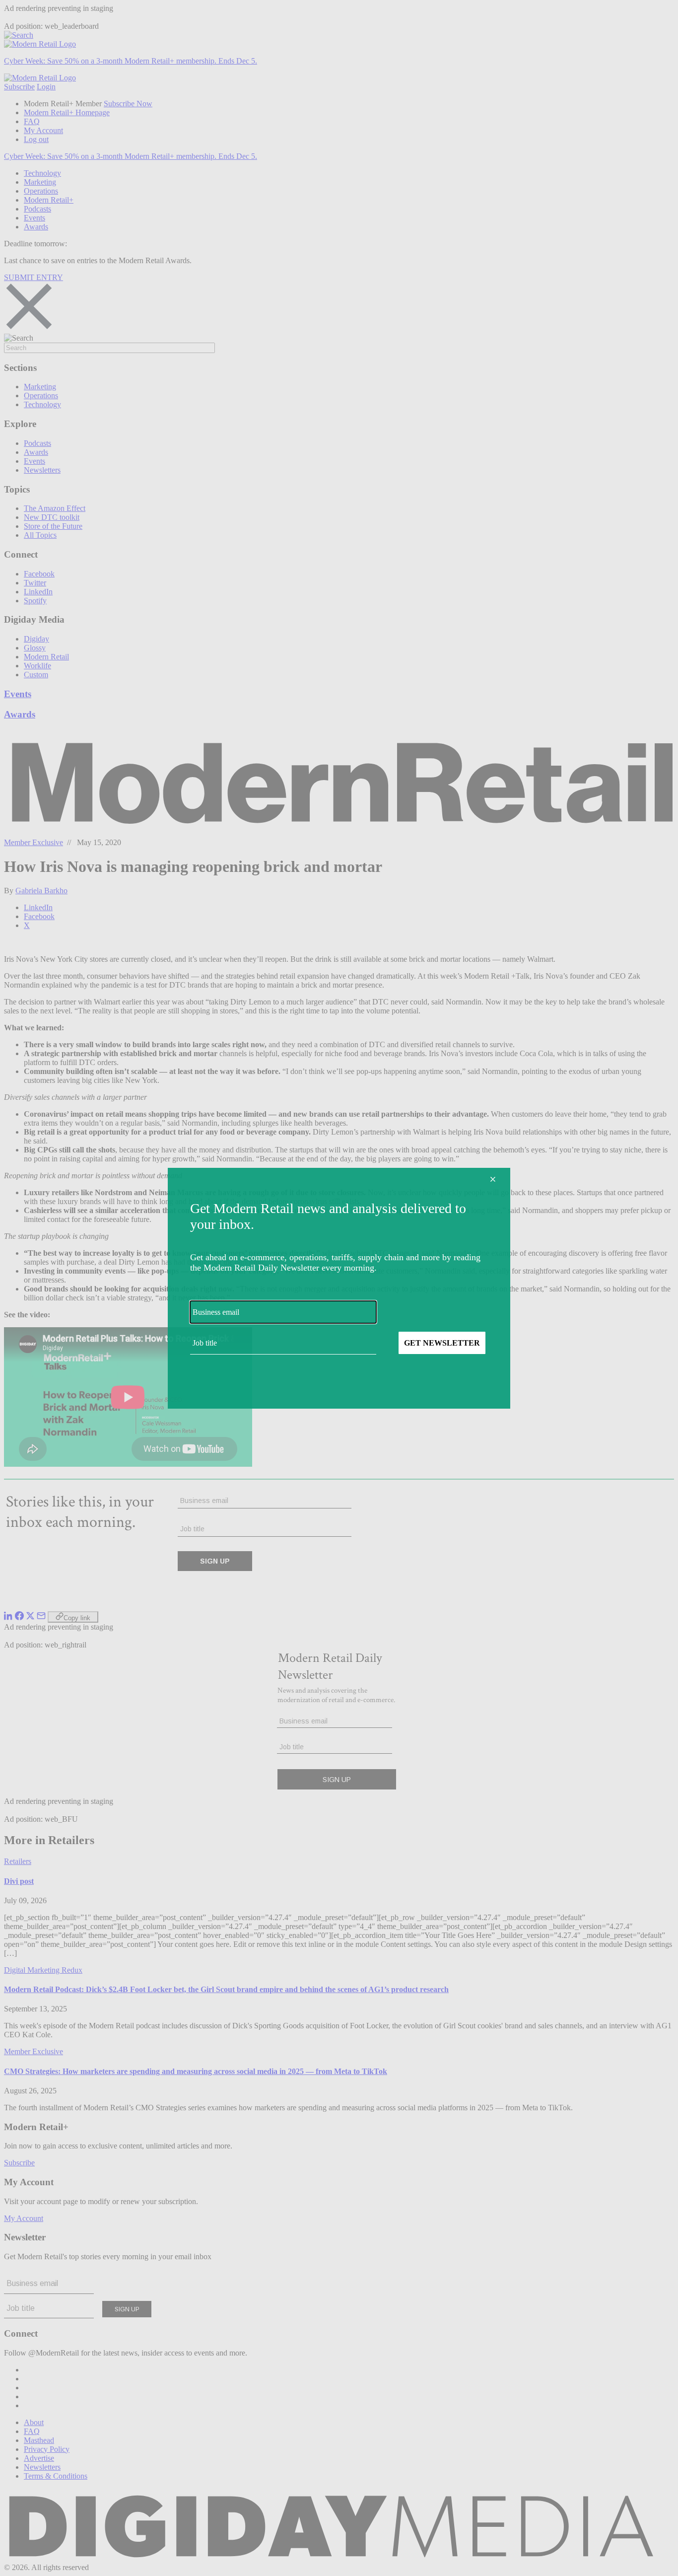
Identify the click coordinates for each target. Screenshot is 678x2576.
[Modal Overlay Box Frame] (339, 1288)
